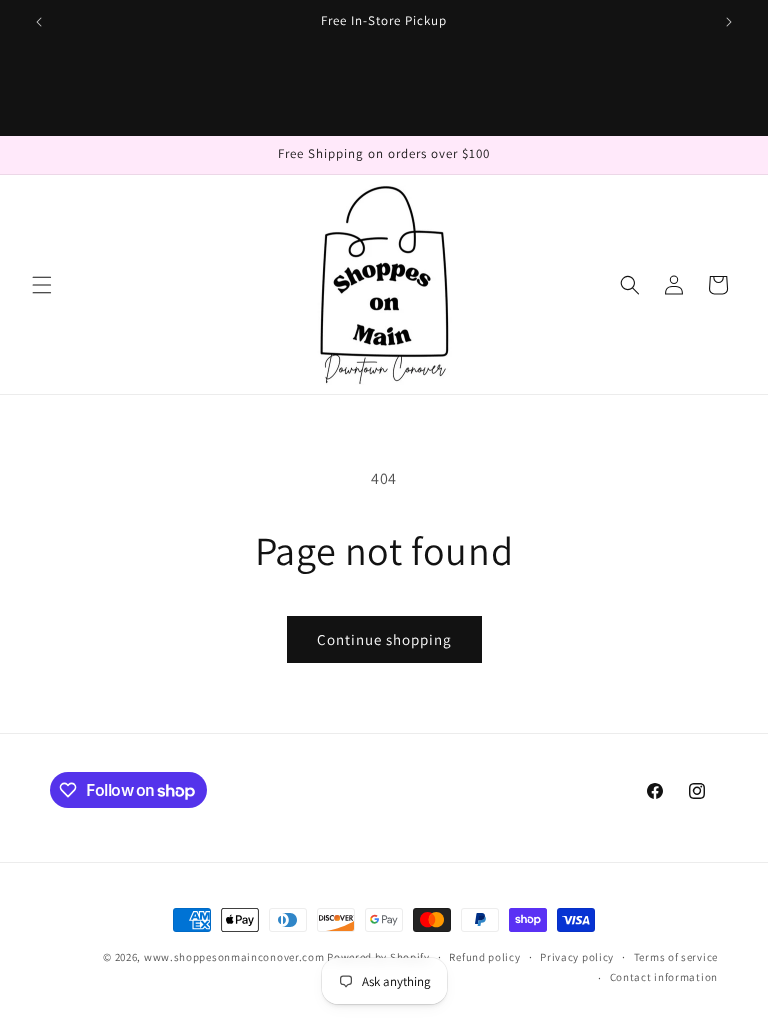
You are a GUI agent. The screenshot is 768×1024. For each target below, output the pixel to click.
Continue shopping (384, 639)
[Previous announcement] (39, 22)
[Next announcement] (729, 22)
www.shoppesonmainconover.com (234, 957)
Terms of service (676, 957)
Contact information (664, 977)
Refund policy (484, 957)
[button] (42, 285)
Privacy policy (577, 957)
